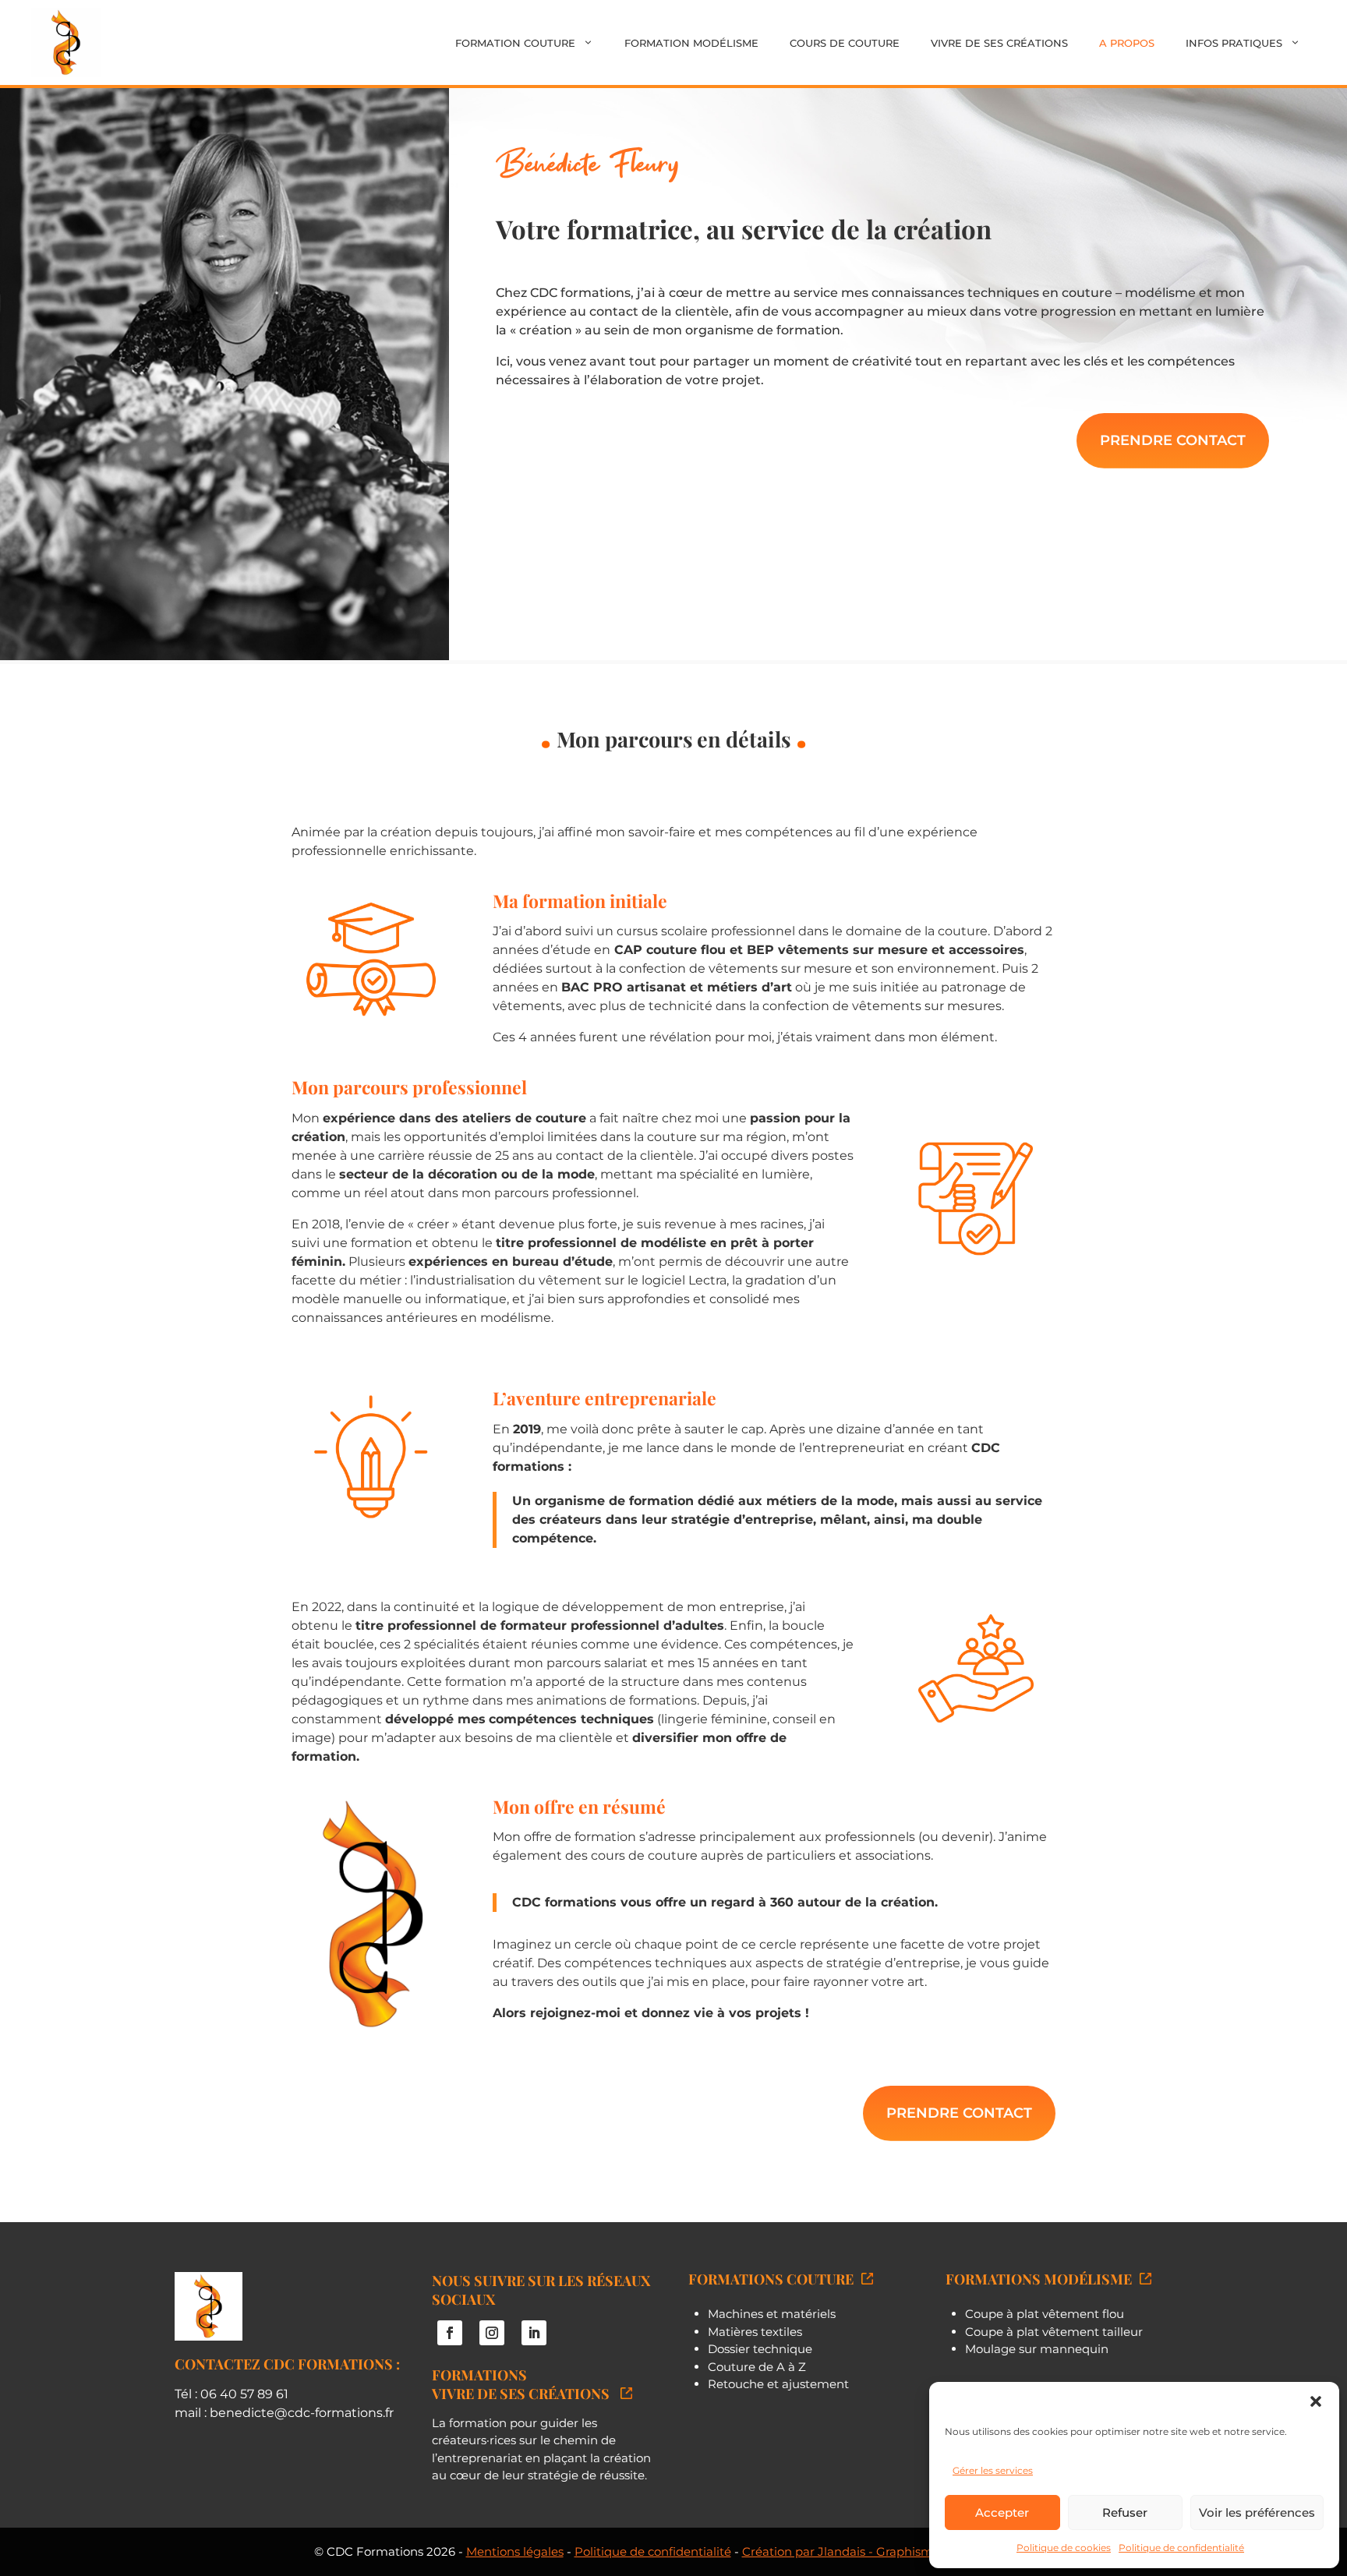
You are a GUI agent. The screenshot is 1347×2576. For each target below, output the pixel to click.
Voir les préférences (1257, 2512)
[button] (1316, 2401)
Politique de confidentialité (1181, 2548)
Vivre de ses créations (999, 43)
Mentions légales (515, 2551)
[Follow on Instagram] (492, 2333)
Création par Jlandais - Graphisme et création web (888, 2551)
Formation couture (515, 43)
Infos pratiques (1234, 43)
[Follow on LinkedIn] (534, 2333)
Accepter (1002, 2512)
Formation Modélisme (691, 43)
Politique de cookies (1064, 2548)
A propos (1127, 43)
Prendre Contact (1173, 440)
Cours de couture (845, 43)
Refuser (1125, 2512)
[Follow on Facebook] (450, 2333)
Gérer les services (993, 2470)
